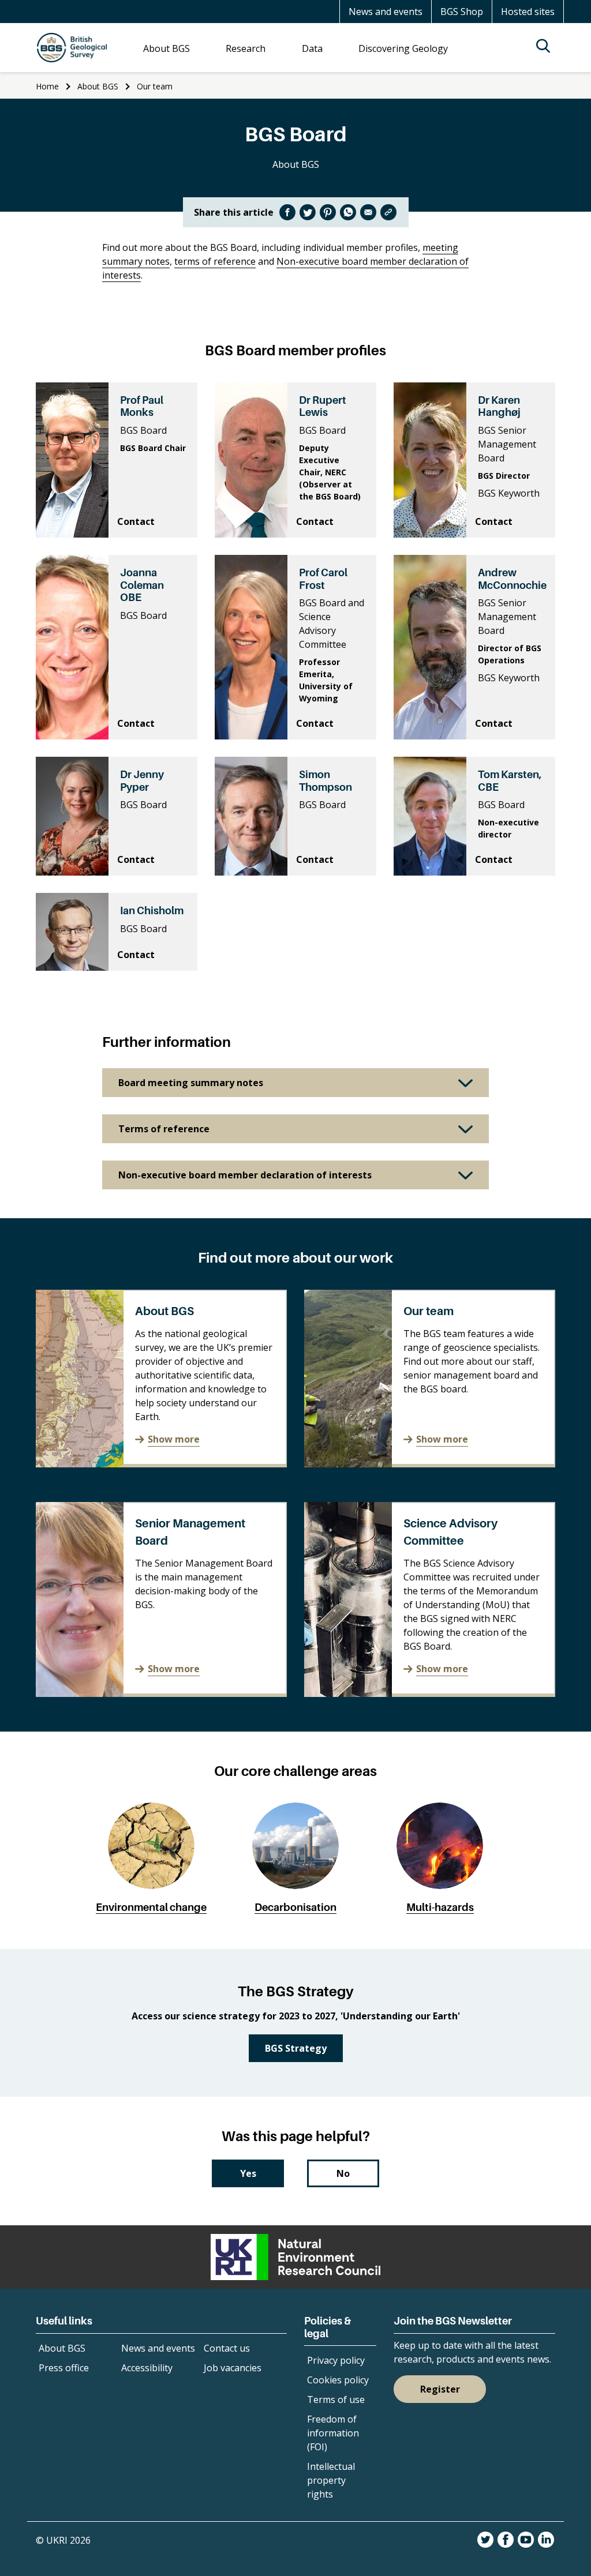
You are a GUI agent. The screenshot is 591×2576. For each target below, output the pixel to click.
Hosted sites (528, 12)
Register (440, 2389)
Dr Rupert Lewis (323, 406)
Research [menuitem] (246, 48)
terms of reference (215, 261)
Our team (155, 86)
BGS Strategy (296, 2048)
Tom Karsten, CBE (510, 781)
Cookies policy (338, 2380)
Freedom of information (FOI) (333, 2433)
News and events (386, 12)
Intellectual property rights (331, 2480)
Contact (136, 521)
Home (47, 86)
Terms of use (336, 2399)
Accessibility (147, 2368)
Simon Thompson (326, 781)
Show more (174, 1439)
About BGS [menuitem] (167, 48)
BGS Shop (462, 12)
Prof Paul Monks (142, 406)
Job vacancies (233, 2368)
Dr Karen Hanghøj (499, 406)
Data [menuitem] (312, 48)
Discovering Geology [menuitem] (403, 48)
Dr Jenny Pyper (142, 781)
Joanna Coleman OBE (142, 585)
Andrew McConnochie (512, 579)
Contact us (227, 2348)
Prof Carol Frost (323, 579)
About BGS (98, 86)
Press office (64, 2368)
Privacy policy (336, 2360)
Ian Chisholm (152, 910)
